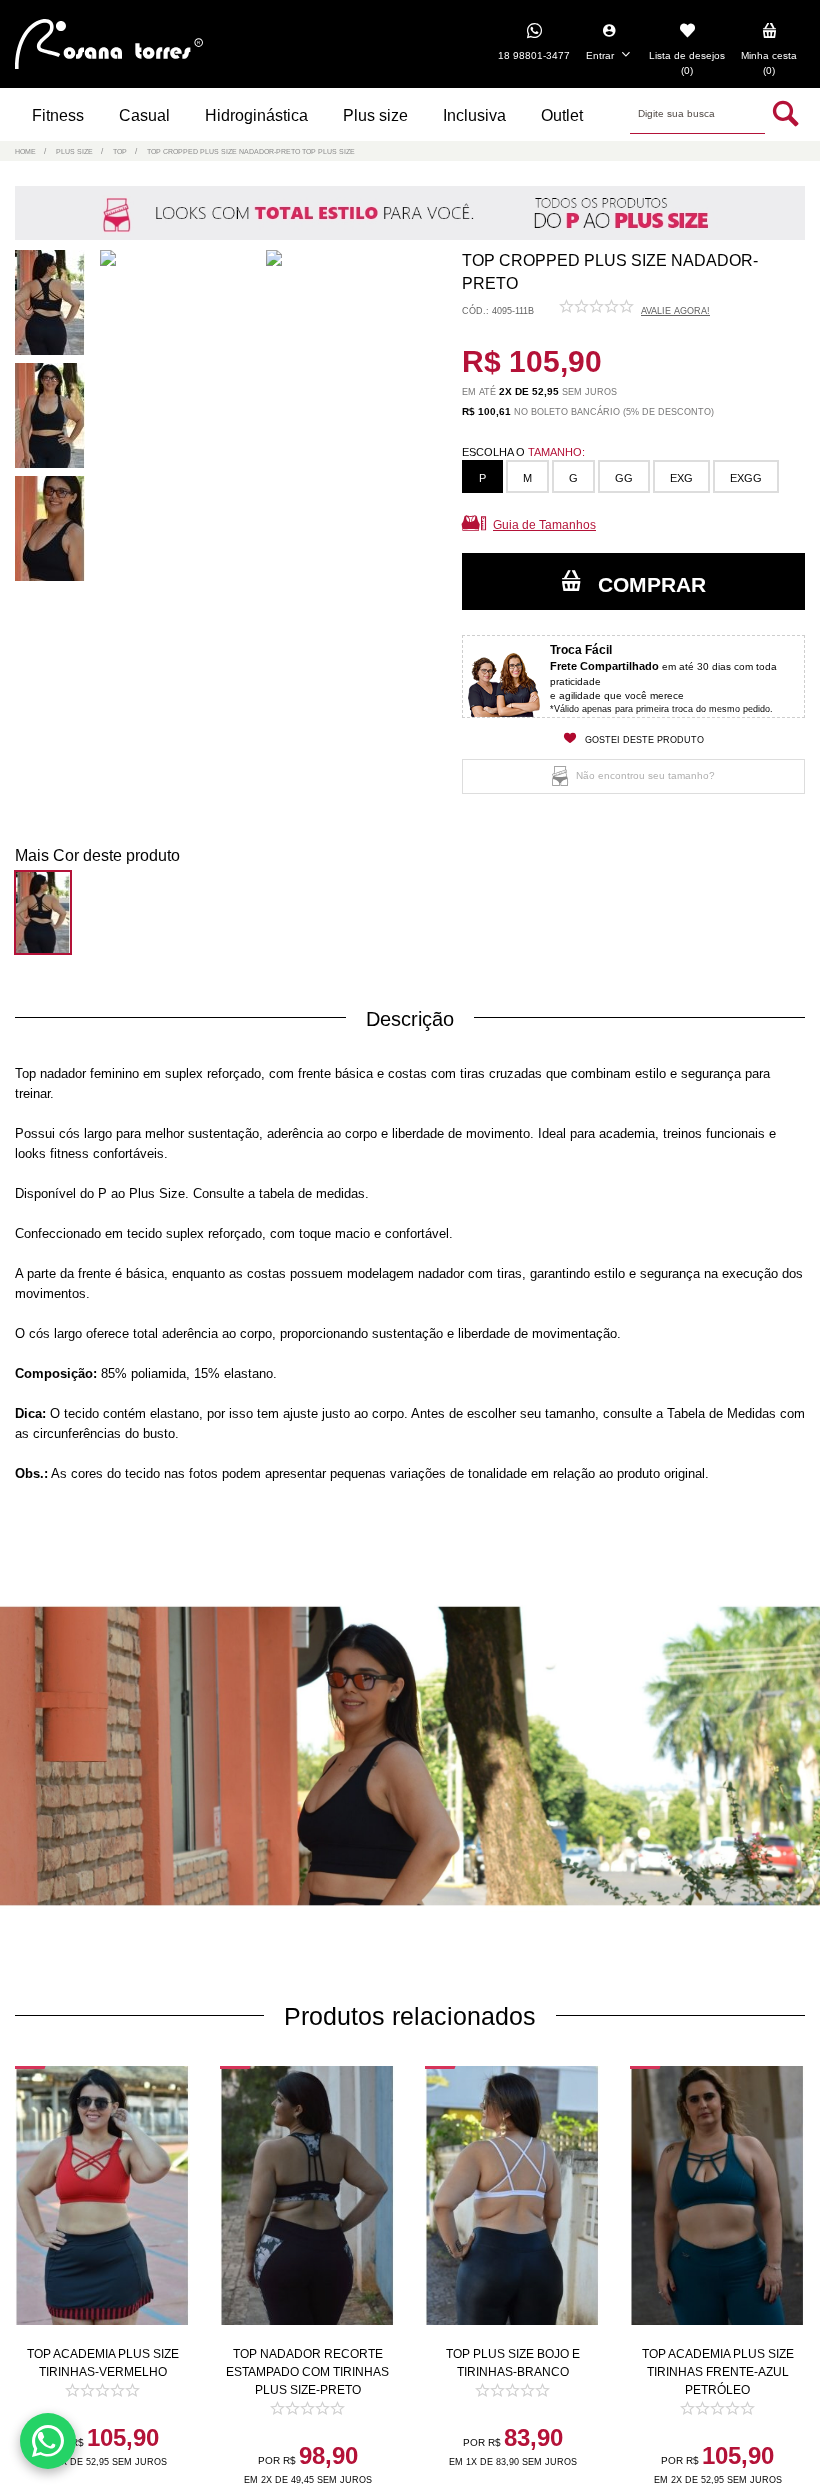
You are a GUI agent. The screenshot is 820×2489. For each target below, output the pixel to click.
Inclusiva (474, 115)
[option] (54, 306)
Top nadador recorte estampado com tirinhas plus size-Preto (307, 2372)
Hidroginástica (256, 115)
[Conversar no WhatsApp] (48, 2441)
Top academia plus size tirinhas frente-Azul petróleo (718, 2372)
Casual (144, 115)
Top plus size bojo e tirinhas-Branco (513, 2363)
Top (120, 151)
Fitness (58, 115)
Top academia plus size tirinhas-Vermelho (103, 2363)
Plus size (375, 115)
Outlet (562, 115)
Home (25, 151)
